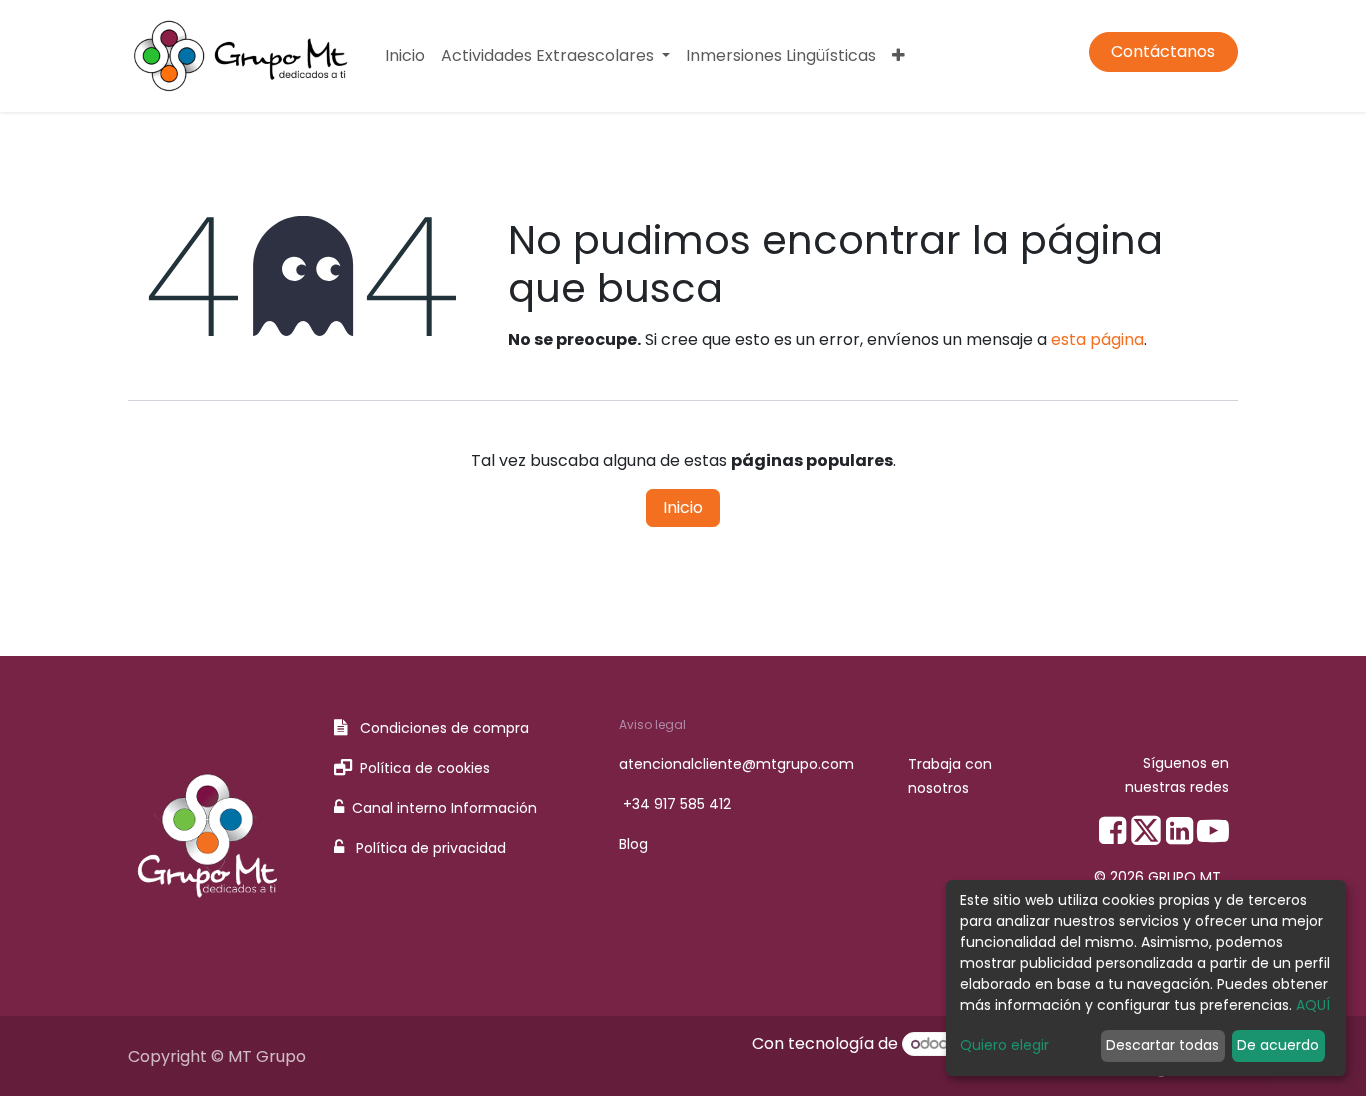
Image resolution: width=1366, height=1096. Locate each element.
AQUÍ (1313, 1005)
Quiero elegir (1004, 1045)
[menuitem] (405, 56)
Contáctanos (1163, 51)
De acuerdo (1278, 1045)
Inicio (683, 507)
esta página (1097, 339)
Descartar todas (1162, 1045)
